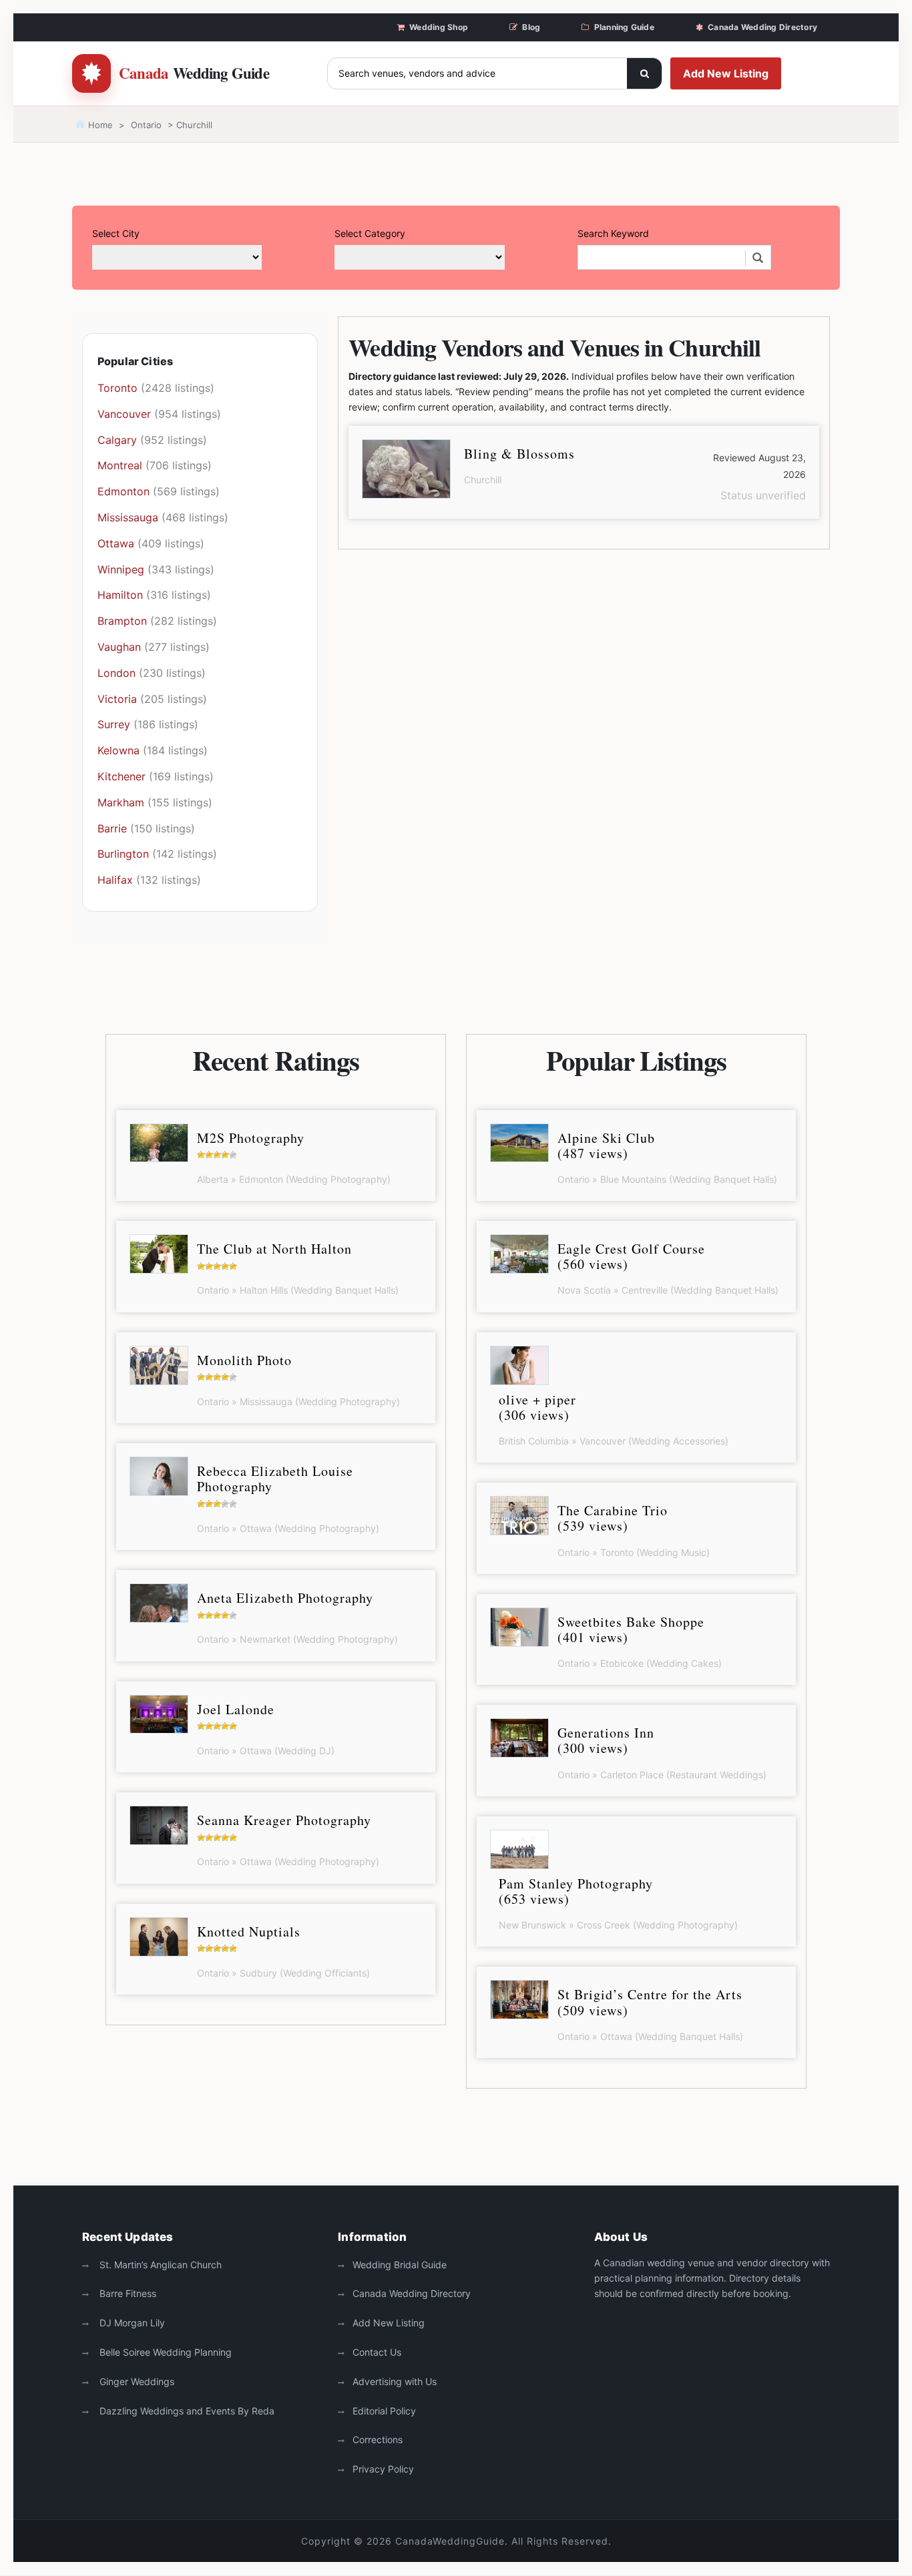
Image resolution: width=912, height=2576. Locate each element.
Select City (116, 233)
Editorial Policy (384, 2411)
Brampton (122, 621)
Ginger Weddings (136, 2381)
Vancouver (124, 414)
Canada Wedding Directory (762, 27)
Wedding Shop (439, 27)
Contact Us (377, 2352)
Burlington (123, 854)
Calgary (117, 440)
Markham (121, 802)
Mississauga (128, 517)
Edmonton (124, 491)
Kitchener (122, 776)
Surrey (114, 724)
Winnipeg (121, 569)
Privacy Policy (383, 2469)
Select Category (370, 233)
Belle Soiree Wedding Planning (164, 2352)
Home (99, 125)
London (117, 673)
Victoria (117, 699)
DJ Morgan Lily (131, 2323)
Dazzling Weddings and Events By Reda (186, 2411)
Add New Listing (726, 73)
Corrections (378, 2439)
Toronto (118, 388)
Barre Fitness (127, 2293)
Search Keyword (613, 233)
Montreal (120, 465)
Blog (531, 27)
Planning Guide (624, 27)
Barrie (112, 828)
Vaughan (119, 647)
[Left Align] (644, 73)
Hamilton (120, 595)
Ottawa (116, 543)
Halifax (115, 880)
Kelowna (119, 750)
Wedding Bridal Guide (400, 2265)
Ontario (146, 125)
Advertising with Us (395, 2381)
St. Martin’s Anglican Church (159, 2265)
